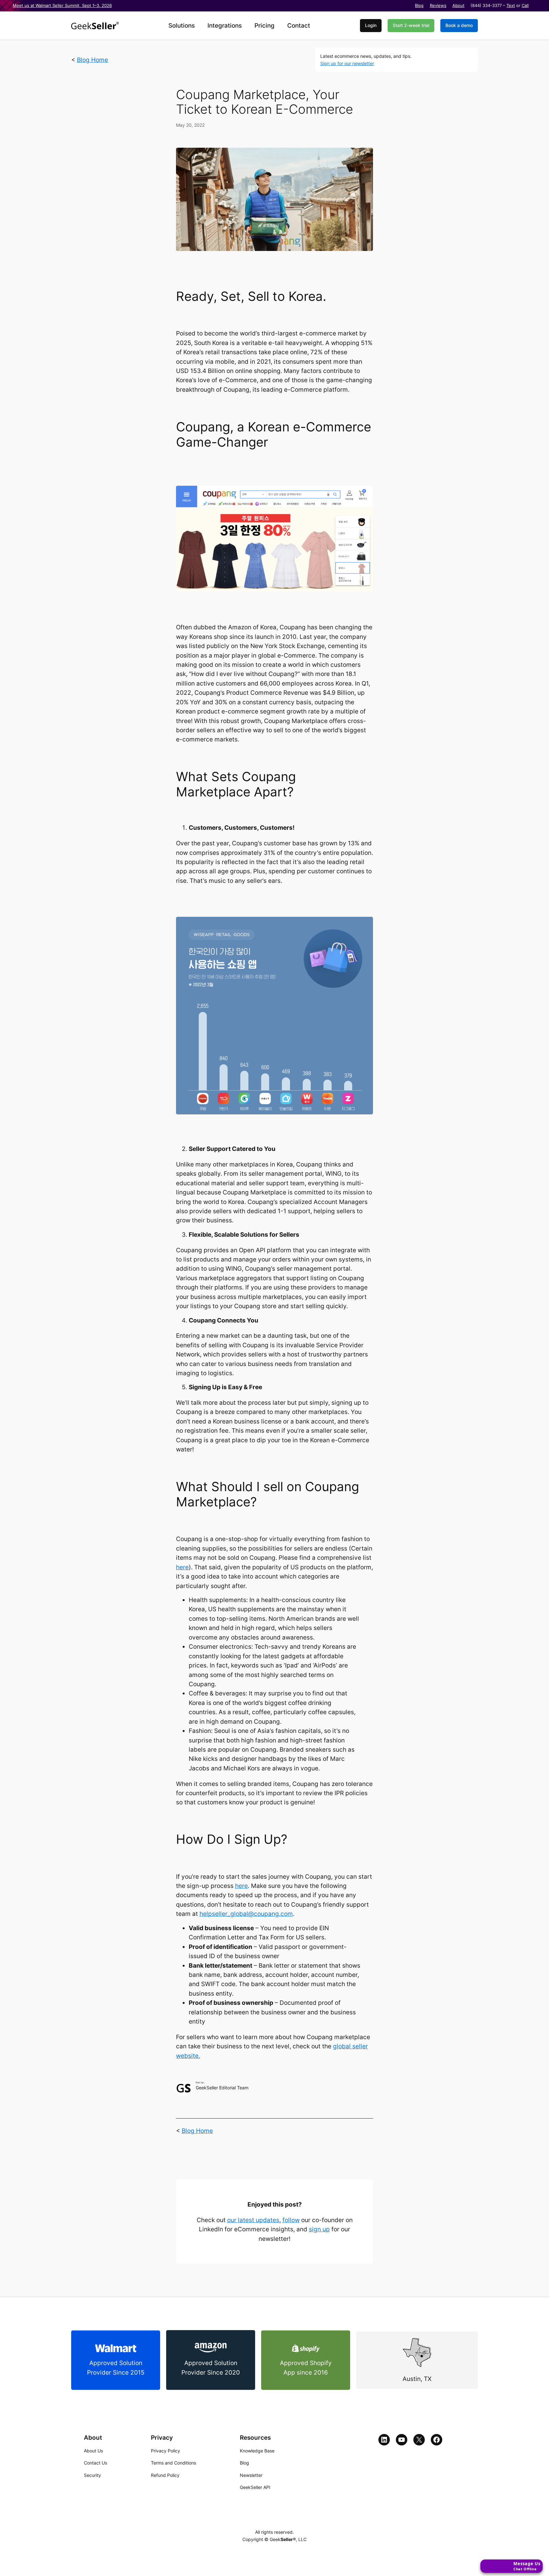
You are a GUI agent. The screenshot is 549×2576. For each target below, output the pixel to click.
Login (371, 25)
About (458, 6)
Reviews (438, 6)
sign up (319, 2229)
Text (511, 6)
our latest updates (253, 2220)
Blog (419, 6)
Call (525, 6)
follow (291, 2220)
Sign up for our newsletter (347, 63)
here (182, 1567)
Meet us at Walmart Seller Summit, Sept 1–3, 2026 (62, 6)
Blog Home (92, 60)
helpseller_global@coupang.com (246, 1914)
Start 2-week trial (411, 25)
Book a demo (459, 25)
